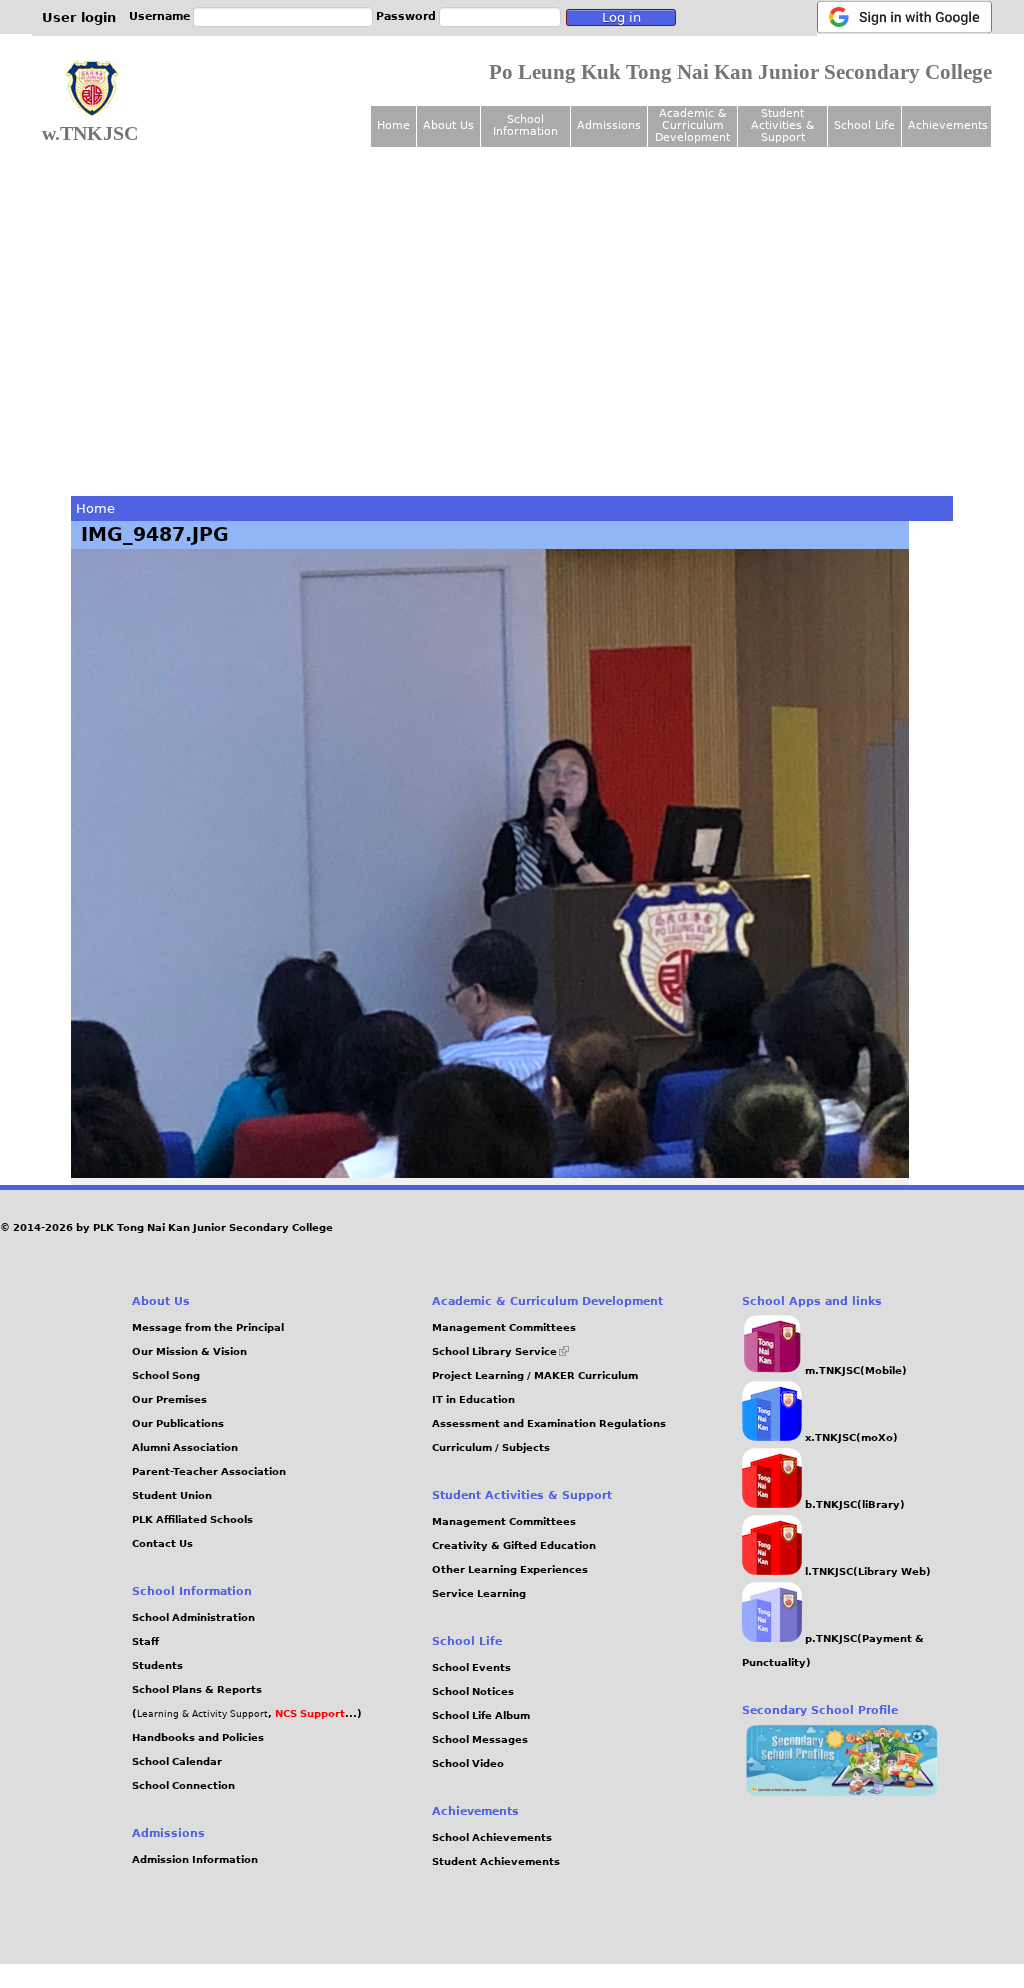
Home (95, 508)
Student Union (172, 1495)
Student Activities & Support (783, 125)
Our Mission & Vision (189, 1351)
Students (157, 1665)
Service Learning (479, 1593)
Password (406, 16)
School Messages (480, 1739)
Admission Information (195, 1859)
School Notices (473, 1691)
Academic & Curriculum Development (692, 125)
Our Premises (169, 1399)
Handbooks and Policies (198, 1737)
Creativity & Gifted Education (514, 1545)
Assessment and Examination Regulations (549, 1423)
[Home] (92, 89)
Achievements (948, 125)
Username (159, 16)
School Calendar (177, 1761)
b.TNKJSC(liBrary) (853, 1504)
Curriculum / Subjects (491, 1447)
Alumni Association (185, 1447)
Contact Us (162, 1543)
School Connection (183, 1785)
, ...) (315, 1713)
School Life (864, 125)
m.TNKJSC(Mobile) (854, 1370)
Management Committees (504, 1327)
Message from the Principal (208, 1327)
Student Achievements (496, 1861)
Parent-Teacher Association (209, 1471)
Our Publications (178, 1423)
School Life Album (481, 1715)
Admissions (609, 125)
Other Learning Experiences (510, 1569)
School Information (525, 125)
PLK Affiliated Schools (192, 1519)
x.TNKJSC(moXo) (850, 1437)
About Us (448, 125)
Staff (145, 1641)
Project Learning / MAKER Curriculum (535, 1375)
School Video (468, 1763)
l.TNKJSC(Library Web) (866, 1571)
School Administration (193, 1617)
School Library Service (500, 1351)
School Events (471, 1667)
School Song (166, 1375)
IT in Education (473, 1399)
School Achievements (492, 1837)
